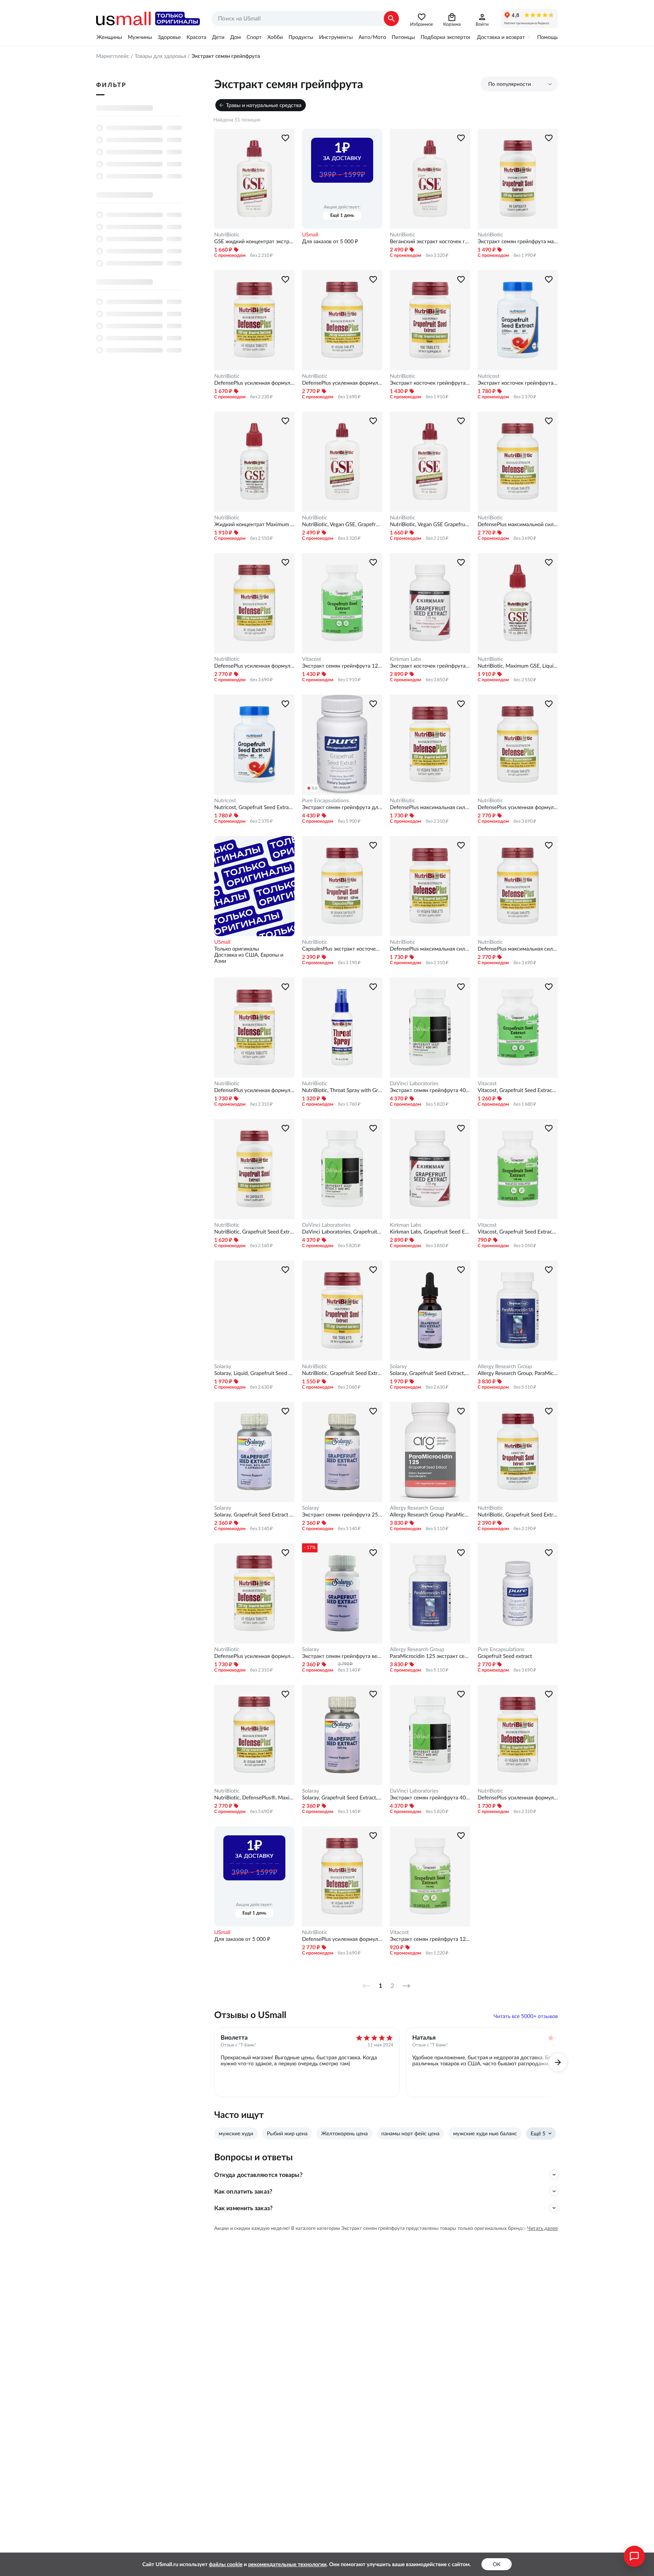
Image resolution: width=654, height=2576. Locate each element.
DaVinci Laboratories (414, 1083)
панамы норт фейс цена (411, 2133)
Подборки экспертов (446, 37)
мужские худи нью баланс (485, 2133)
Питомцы (403, 37)
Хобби (275, 37)
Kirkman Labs (406, 659)
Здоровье (169, 37)
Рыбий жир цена (287, 2133)
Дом (235, 37)
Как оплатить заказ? (243, 2191)
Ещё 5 (538, 2133)
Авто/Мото (372, 37)
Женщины (109, 37)
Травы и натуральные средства (264, 105)
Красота (196, 37)
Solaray (223, 1366)
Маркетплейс (113, 56)
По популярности (510, 84)
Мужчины (140, 37)
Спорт (254, 37)
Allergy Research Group (505, 1366)
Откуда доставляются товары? (258, 2175)
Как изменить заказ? (243, 2208)
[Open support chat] (634, 2556)
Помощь (547, 37)
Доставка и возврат (501, 37)
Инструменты (336, 37)
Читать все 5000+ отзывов (526, 2016)
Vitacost (311, 659)
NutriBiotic (227, 235)
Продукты (301, 37)
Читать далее (543, 2228)
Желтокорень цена (344, 2133)
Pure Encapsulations (325, 800)
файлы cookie (226, 2564)
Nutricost (488, 376)
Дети (218, 37)
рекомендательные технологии (287, 2564)
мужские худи (236, 2133)
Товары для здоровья (160, 56)
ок (497, 2564)
